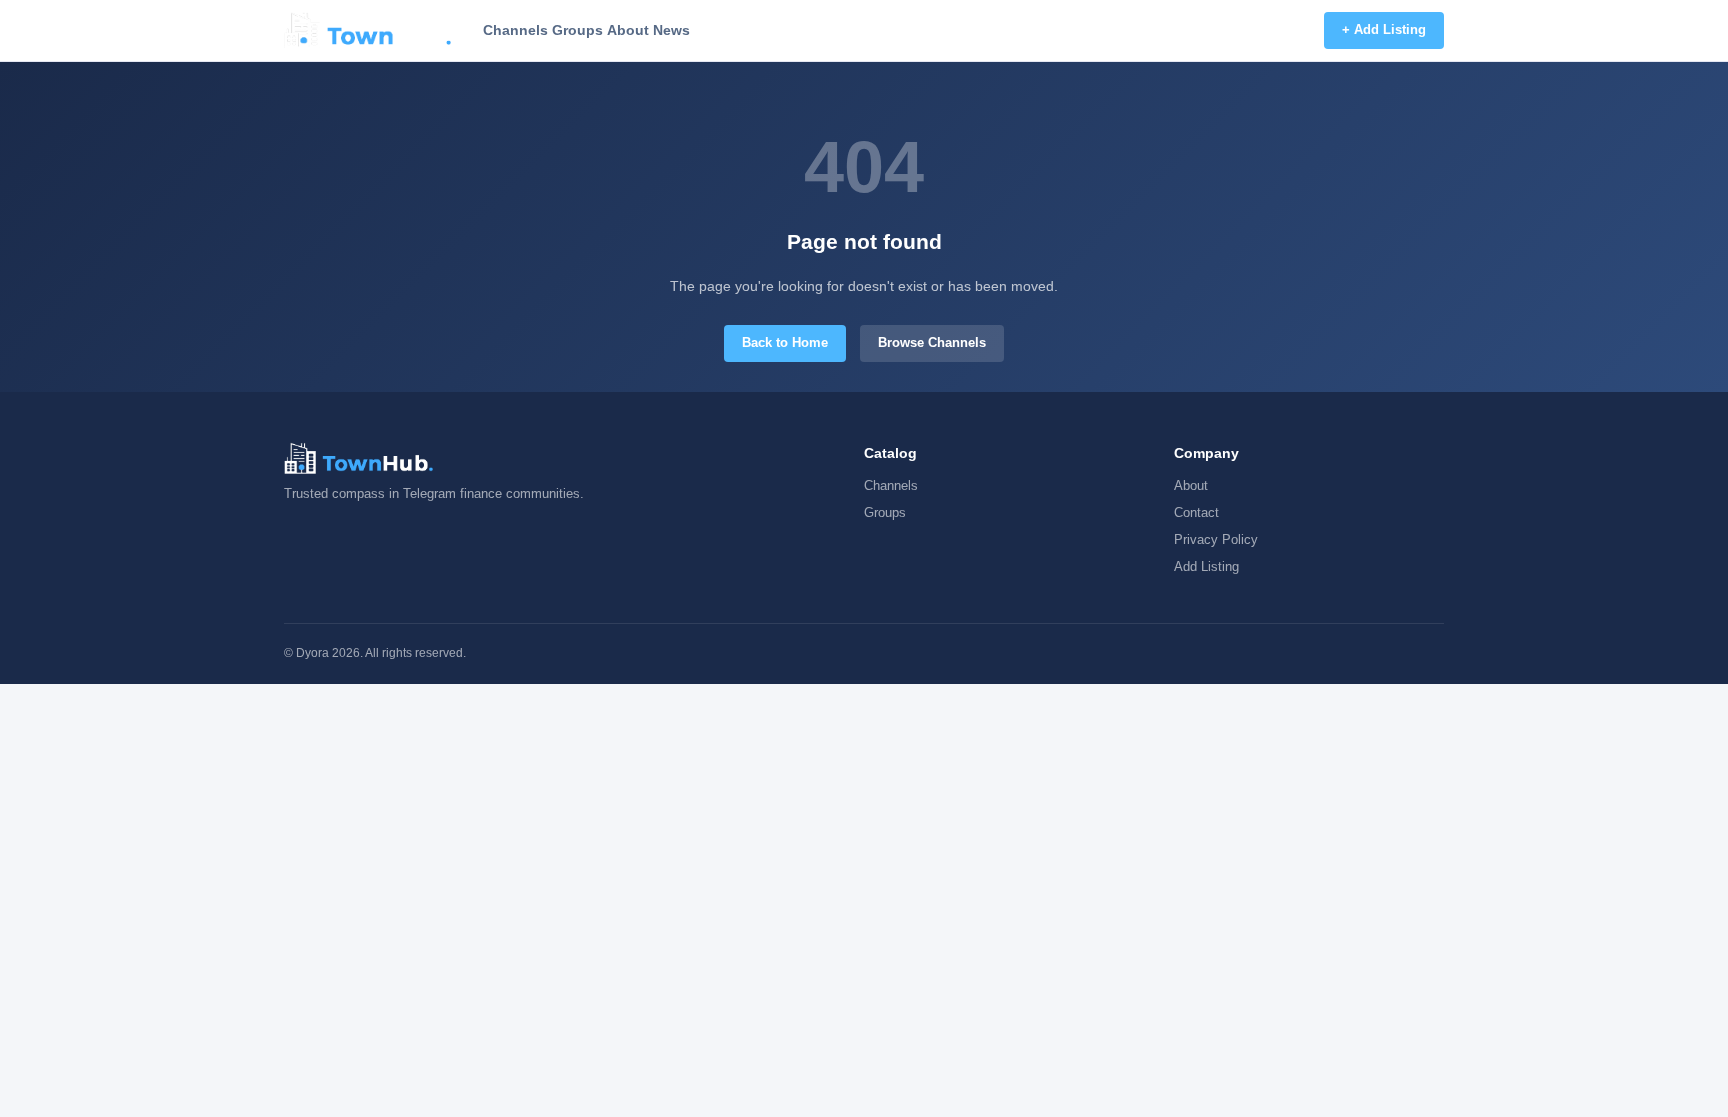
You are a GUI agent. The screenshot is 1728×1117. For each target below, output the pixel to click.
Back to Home (785, 342)
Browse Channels (932, 342)
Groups (577, 30)
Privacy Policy (1216, 539)
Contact (1196, 512)
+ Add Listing (1384, 29)
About (628, 30)
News (671, 30)
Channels (515, 30)
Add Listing (1206, 566)
